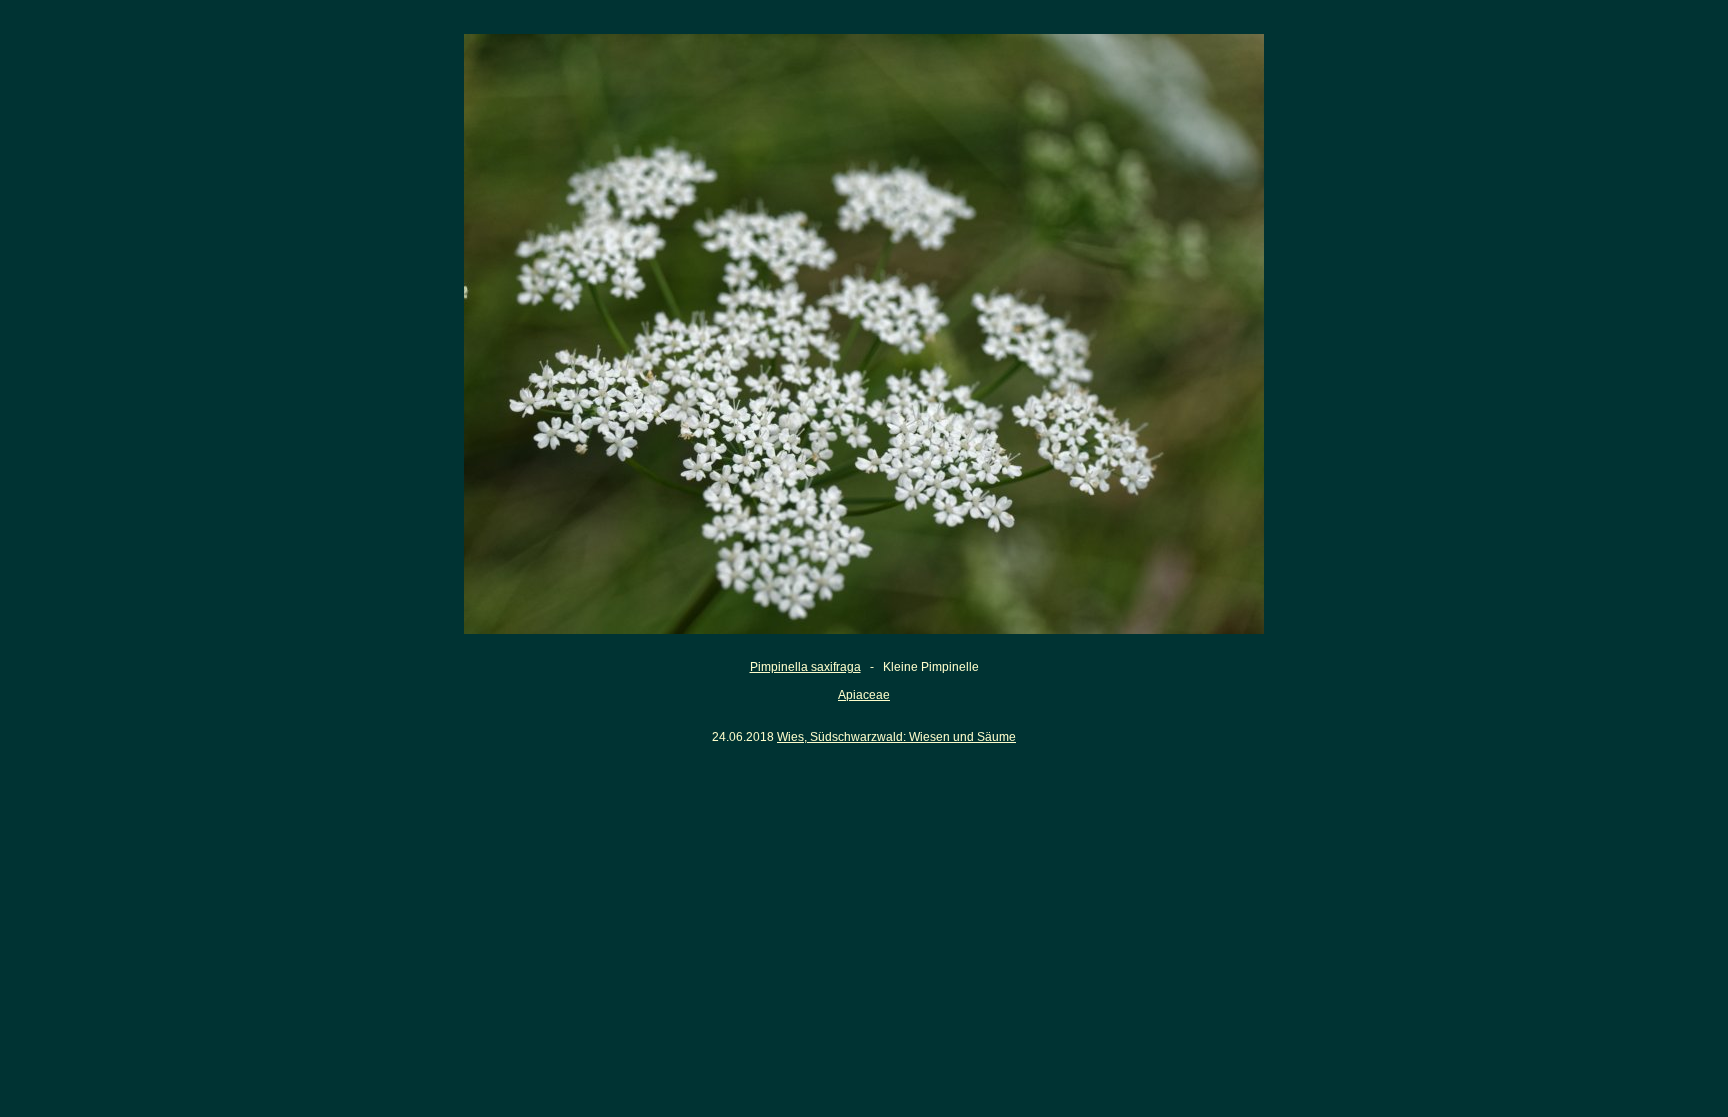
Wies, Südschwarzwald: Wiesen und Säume (896, 737)
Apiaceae (864, 695)
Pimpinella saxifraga (805, 667)
